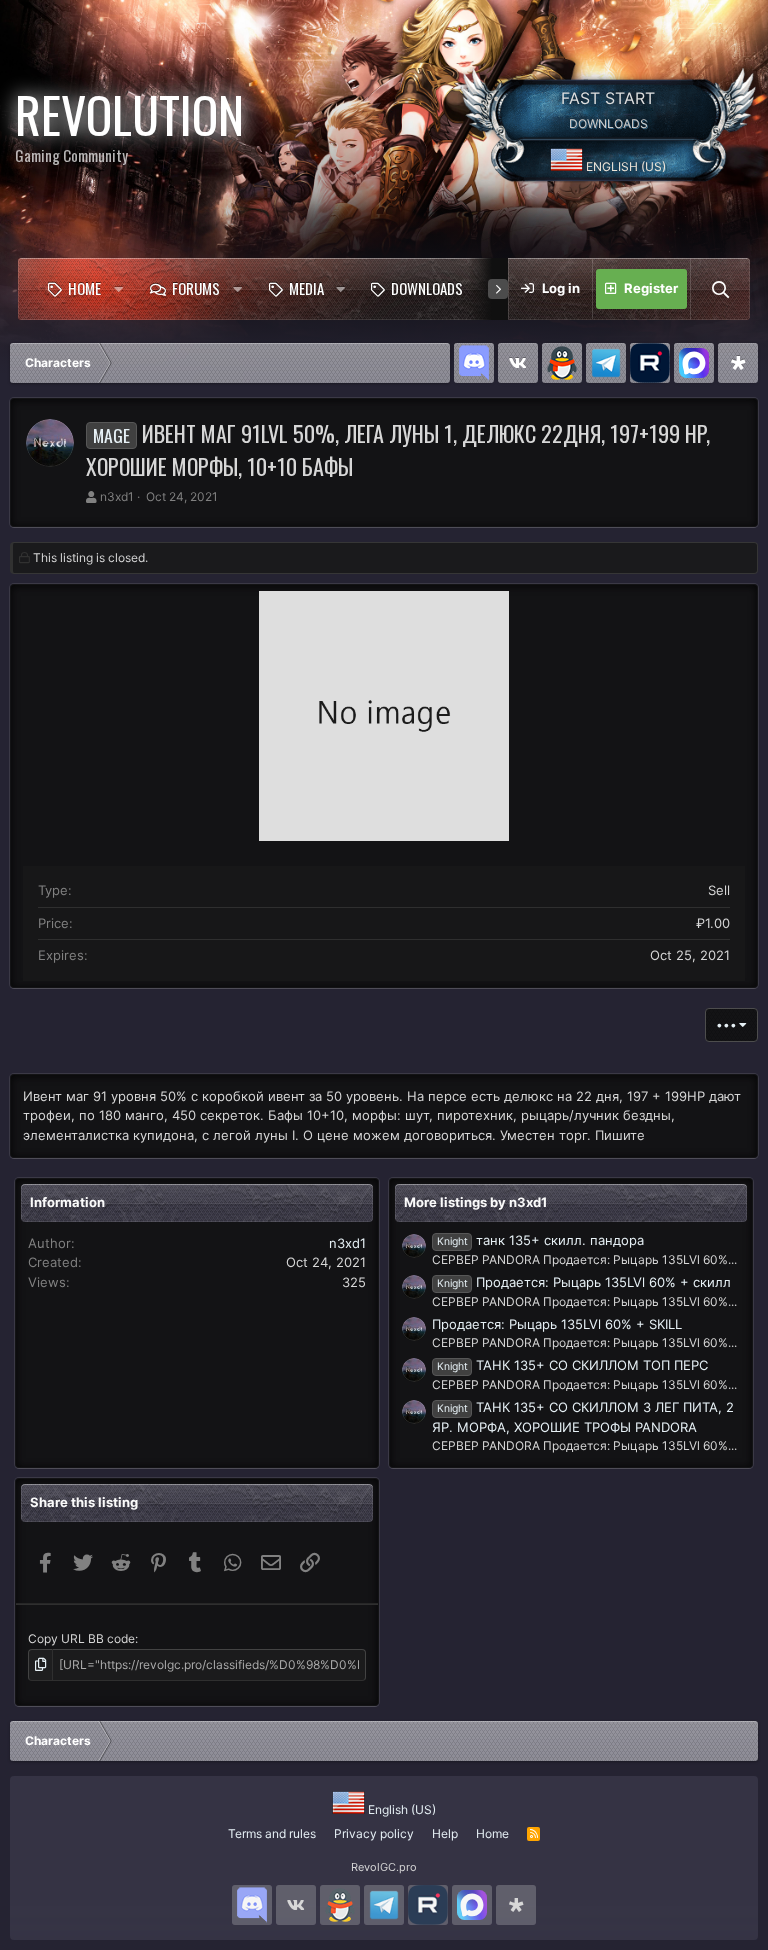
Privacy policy (374, 1833)
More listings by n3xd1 (475, 1202)
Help (445, 1833)
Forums (196, 288)
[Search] (720, 289)
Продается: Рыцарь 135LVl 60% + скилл (584, 1282)
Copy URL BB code (81, 1638)
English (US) (624, 166)
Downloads (427, 288)
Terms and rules (272, 1833)
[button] (119, 289)
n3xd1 (117, 496)
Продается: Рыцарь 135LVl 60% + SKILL (557, 1324)
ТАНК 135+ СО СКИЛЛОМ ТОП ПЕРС (572, 1365)
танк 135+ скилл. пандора (540, 1240)
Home (84, 288)
